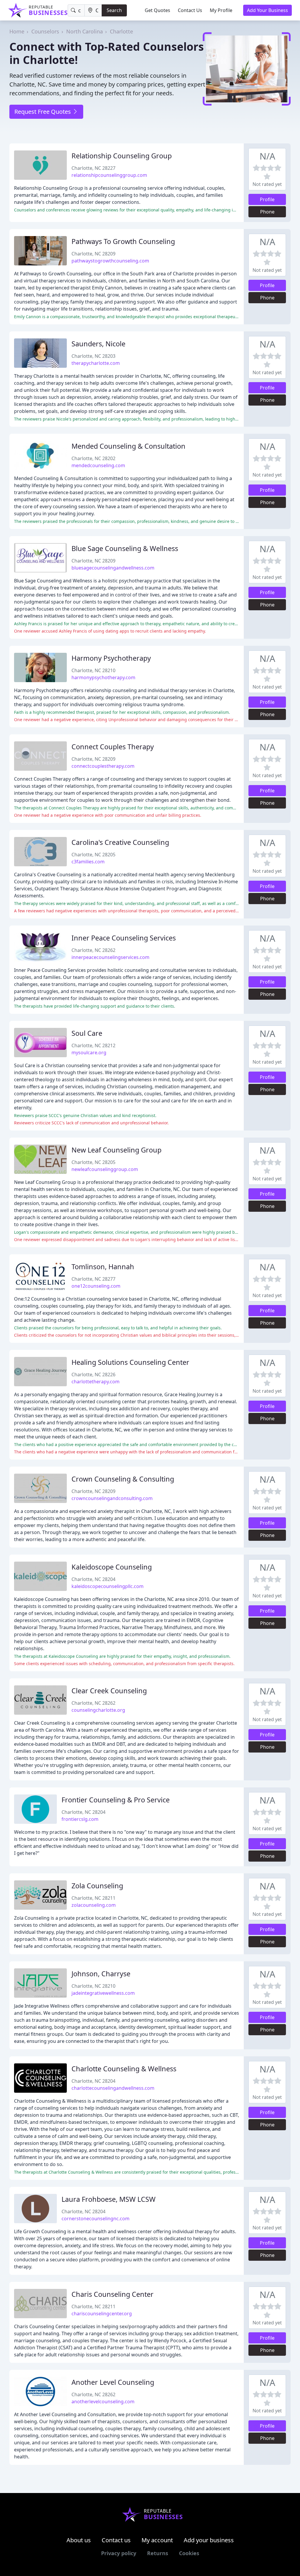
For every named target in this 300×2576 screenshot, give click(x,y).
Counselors (45, 31)
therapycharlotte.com (96, 363)
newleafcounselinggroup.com (105, 1169)
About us (79, 2540)
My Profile (221, 10)
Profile (267, 199)
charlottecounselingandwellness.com (113, 2088)
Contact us (116, 2540)
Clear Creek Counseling (109, 1691)
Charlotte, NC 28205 (93, 855)
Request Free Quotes (43, 112)
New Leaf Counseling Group (116, 1150)
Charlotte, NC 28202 (93, 458)
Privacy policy (119, 2553)
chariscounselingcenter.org (102, 2314)
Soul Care (87, 1033)
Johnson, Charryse (101, 1974)
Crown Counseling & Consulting (123, 1479)
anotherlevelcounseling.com (103, 2402)
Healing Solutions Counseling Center (130, 1362)
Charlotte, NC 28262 (93, 950)
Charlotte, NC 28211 (93, 1898)
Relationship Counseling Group (122, 156)
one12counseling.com (96, 1286)
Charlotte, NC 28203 (93, 356)
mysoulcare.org (89, 1053)
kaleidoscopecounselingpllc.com (108, 1586)
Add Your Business (267, 10)
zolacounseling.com (94, 1905)
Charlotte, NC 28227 (93, 168)
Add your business (209, 2540)
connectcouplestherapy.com (103, 766)
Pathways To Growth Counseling (123, 241)
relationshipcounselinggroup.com (109, 175)
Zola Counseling (97, 1886)
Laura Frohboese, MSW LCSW (109, 2199)
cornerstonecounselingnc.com (96, 2219)
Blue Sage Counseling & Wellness (125, 548)
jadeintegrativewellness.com (103, 1993)
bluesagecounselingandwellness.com (113, 568)
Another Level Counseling (113, 2382)
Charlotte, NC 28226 (93, 1375)
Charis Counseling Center (112, 2294)
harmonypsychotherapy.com (103, 677)
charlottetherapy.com (96, 1382)
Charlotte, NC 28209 (93, 254)
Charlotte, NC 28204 (93, 1579)
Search (114, 10)
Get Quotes (157, 10)
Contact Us (190, 10)
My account (157, 2540)
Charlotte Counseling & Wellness (124, 2069)
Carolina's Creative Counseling (120, 842)
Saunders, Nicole (98, 344)
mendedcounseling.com (98, 465)
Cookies (189, 2553)
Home (17, 31)
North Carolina (85, 31)
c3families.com (88, 862)
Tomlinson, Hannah (103, 1267)
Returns (158, 2553)
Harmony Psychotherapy (111, 658)
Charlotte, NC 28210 (93, 670)
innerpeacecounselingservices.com (110, 957)
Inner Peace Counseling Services (124, 938)
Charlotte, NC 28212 (93, 1045)
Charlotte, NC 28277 (93, 1279)
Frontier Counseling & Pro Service (116, 1800)
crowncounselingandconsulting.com (112, 1498)
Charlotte (121, 31)
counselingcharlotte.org (98, 1710)
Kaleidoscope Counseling (112, 1567)
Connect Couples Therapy (113, 747)
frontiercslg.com (80, 1819)
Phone (267, 212)
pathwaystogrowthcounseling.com (110, 261)
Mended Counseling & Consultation (128, 446)
